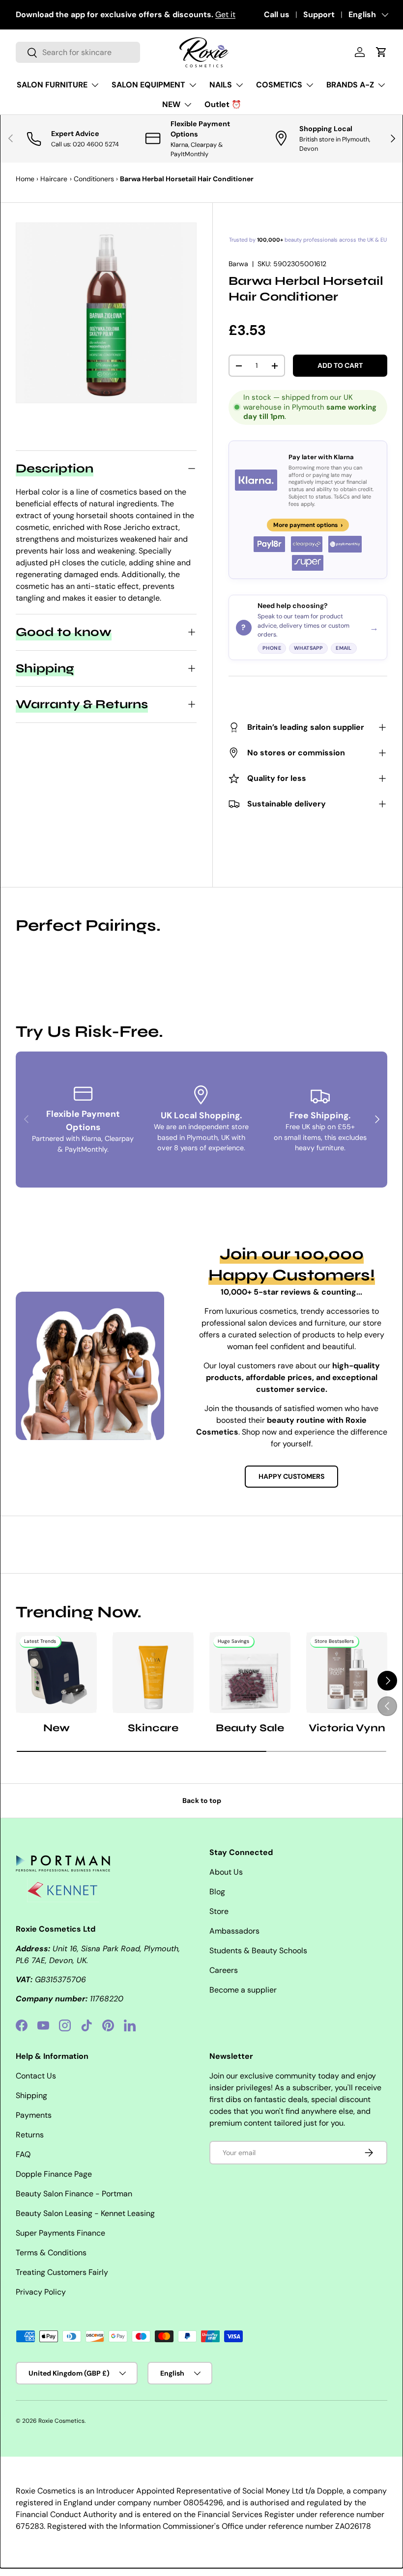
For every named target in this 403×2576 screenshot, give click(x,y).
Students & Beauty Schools (258, 1951)
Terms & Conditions (51, 2253)
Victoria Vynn (347, 1728)
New (57, 1728)
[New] (56, 1673)
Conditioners (94, 179)
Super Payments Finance (60, 2233)
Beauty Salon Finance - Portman (74, 2194)
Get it (225, 14)
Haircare (54, 179)
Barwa (238, 264)
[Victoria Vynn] (347, 1673)
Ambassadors (234, 1931)
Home (25, 179)
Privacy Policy (41, 2292)
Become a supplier (243, 1990)
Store (219, 1911)
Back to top (202, 1800)
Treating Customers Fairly (62, 2272)
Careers (224, 1970)
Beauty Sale (250, 1728)
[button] (381, 52)
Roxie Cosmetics (61, 2421)
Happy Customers (291, 1476)
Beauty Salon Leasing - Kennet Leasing (85, 2213)
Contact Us (36, 2076)
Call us (277, 14)
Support (319, 14)
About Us (226, 1872)
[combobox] (78, 52)
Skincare (153, 1728)
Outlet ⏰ (223, 104)
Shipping (31, 2095)
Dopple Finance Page (54, 2174)
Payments (34, 2115)
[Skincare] (153, 1673)
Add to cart (340, 365)
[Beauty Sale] (250, 1673)
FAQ (23, 2154)
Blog (217, 1892)
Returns (30, 2135)
